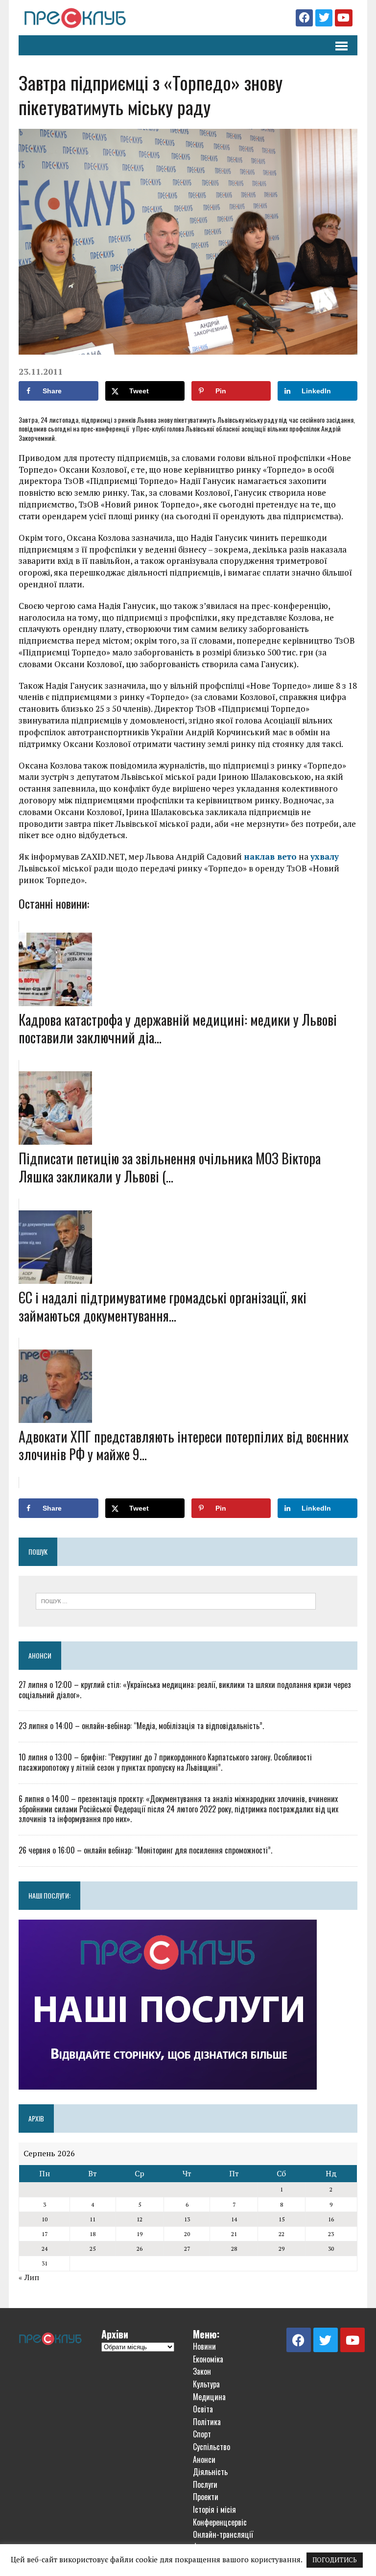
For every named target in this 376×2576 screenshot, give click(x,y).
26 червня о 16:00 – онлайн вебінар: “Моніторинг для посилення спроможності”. (145, 1850)
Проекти (206, 2497)
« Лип (29, 2277)
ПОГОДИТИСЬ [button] (335, 2560)
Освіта (203, 2409)
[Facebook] (304, 18)
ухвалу (325, 856)
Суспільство (211, 2447)
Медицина (209, 2397)
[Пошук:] (176, 1600)
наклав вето (270, 856)
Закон (202, 2371)
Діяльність (210, 2472)
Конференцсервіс (220, 2522)
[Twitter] (324, 18)
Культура (206, 2384)
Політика (207, 2422)
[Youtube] (343, 18)
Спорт (202, 2434)
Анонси (40, 1655)
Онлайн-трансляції (223, 2534)
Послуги (205, 2484)
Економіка (208, 2359)
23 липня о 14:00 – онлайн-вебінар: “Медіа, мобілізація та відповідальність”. (141, 1726)
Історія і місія (214, 2509)
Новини (204, 2346)
